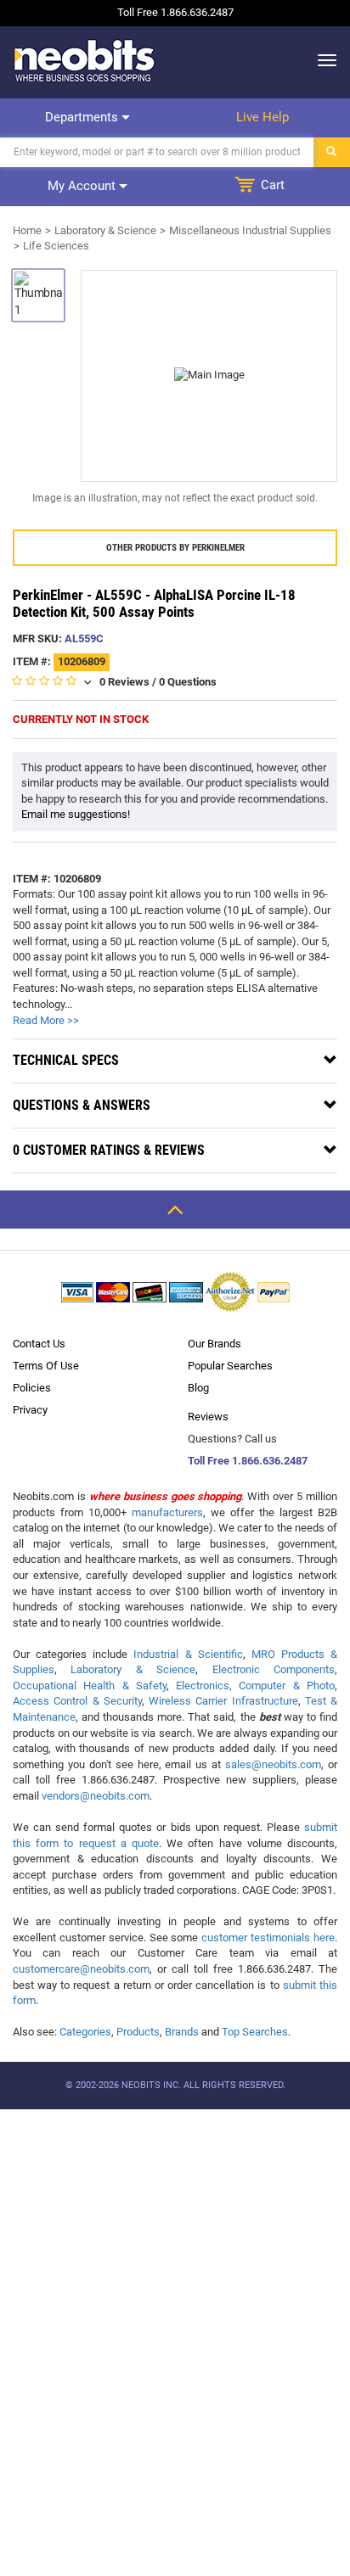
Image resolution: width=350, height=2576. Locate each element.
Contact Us (39, 1344)
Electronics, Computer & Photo (255, 1686)
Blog (198, 1388)
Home (27, 230)
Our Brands (215, 1344)
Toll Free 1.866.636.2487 (248, 1461)
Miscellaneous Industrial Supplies (250, 230)
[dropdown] (322, 60)
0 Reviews (124, 682)
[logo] (85, 60)
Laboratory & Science (105, 230)
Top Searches (255, 2032)
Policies (32, 1388)
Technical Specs (66, 1060)
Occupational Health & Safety (90, 1686)
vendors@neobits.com (96, 1796)
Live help (262, 117)
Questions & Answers (82, 1105)
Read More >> (46, 1020)
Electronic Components (274, 1669)
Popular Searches (230, 1366)
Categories (85, 2032)
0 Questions (188, 682)
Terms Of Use (46, 1366)
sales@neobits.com (273, 1764)
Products (138, 2032)
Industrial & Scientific (188, 1654)
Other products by (175, 548)
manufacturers (167, 1512)
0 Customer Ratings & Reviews (109, 1150)
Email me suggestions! (76, 814)
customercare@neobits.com (81, 1969)
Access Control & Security (77, 1701)
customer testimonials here (268, 1938)
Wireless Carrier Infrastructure (223, 1701)
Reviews (208, 1417)
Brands (182, 2032)
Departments (83, 117)
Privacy (30, 1410)
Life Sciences (56, 246)
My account (83, 186)
